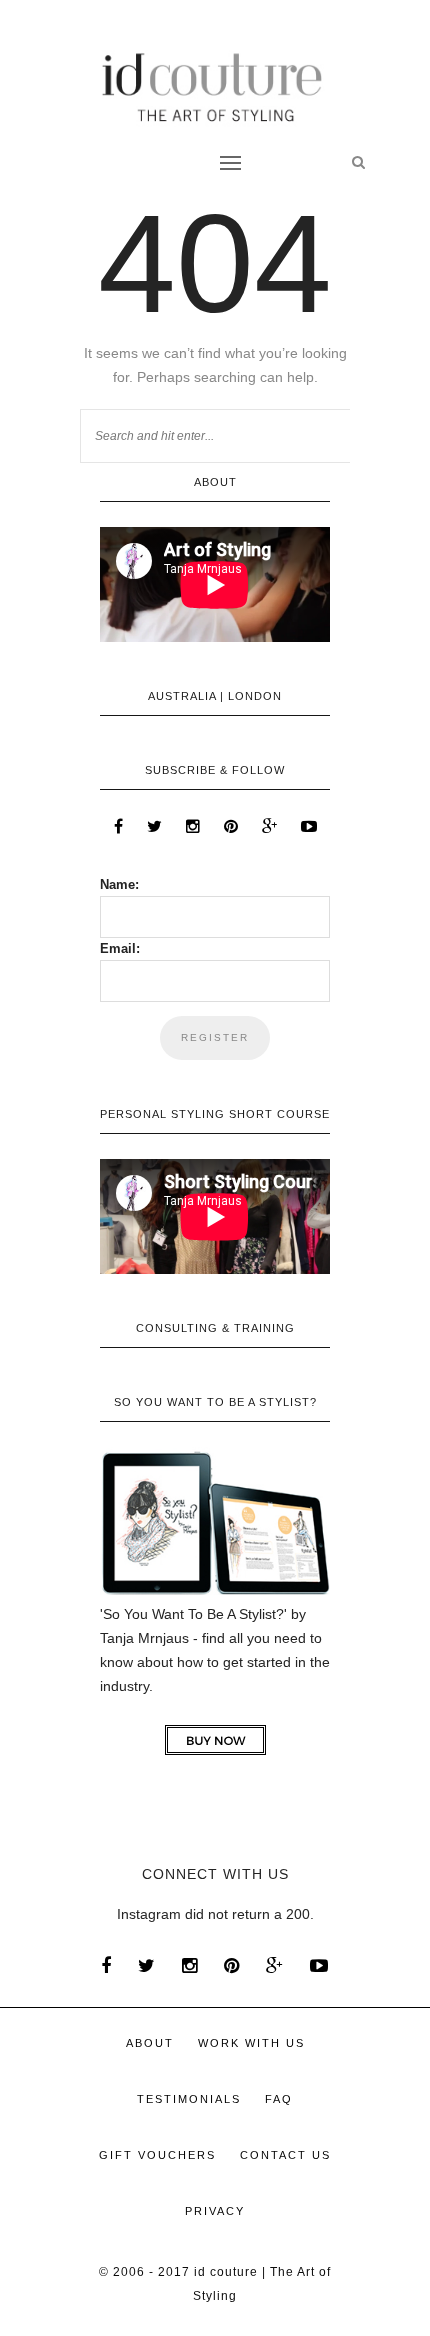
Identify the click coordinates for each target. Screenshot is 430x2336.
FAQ (279, 2099)
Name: (119, 884)
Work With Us (251, 2043)
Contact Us (285, 2155)
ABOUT (150, 2043)
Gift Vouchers (157, 2155)
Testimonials (189, 2099)
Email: (120, 948)
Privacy (215, 2211)
